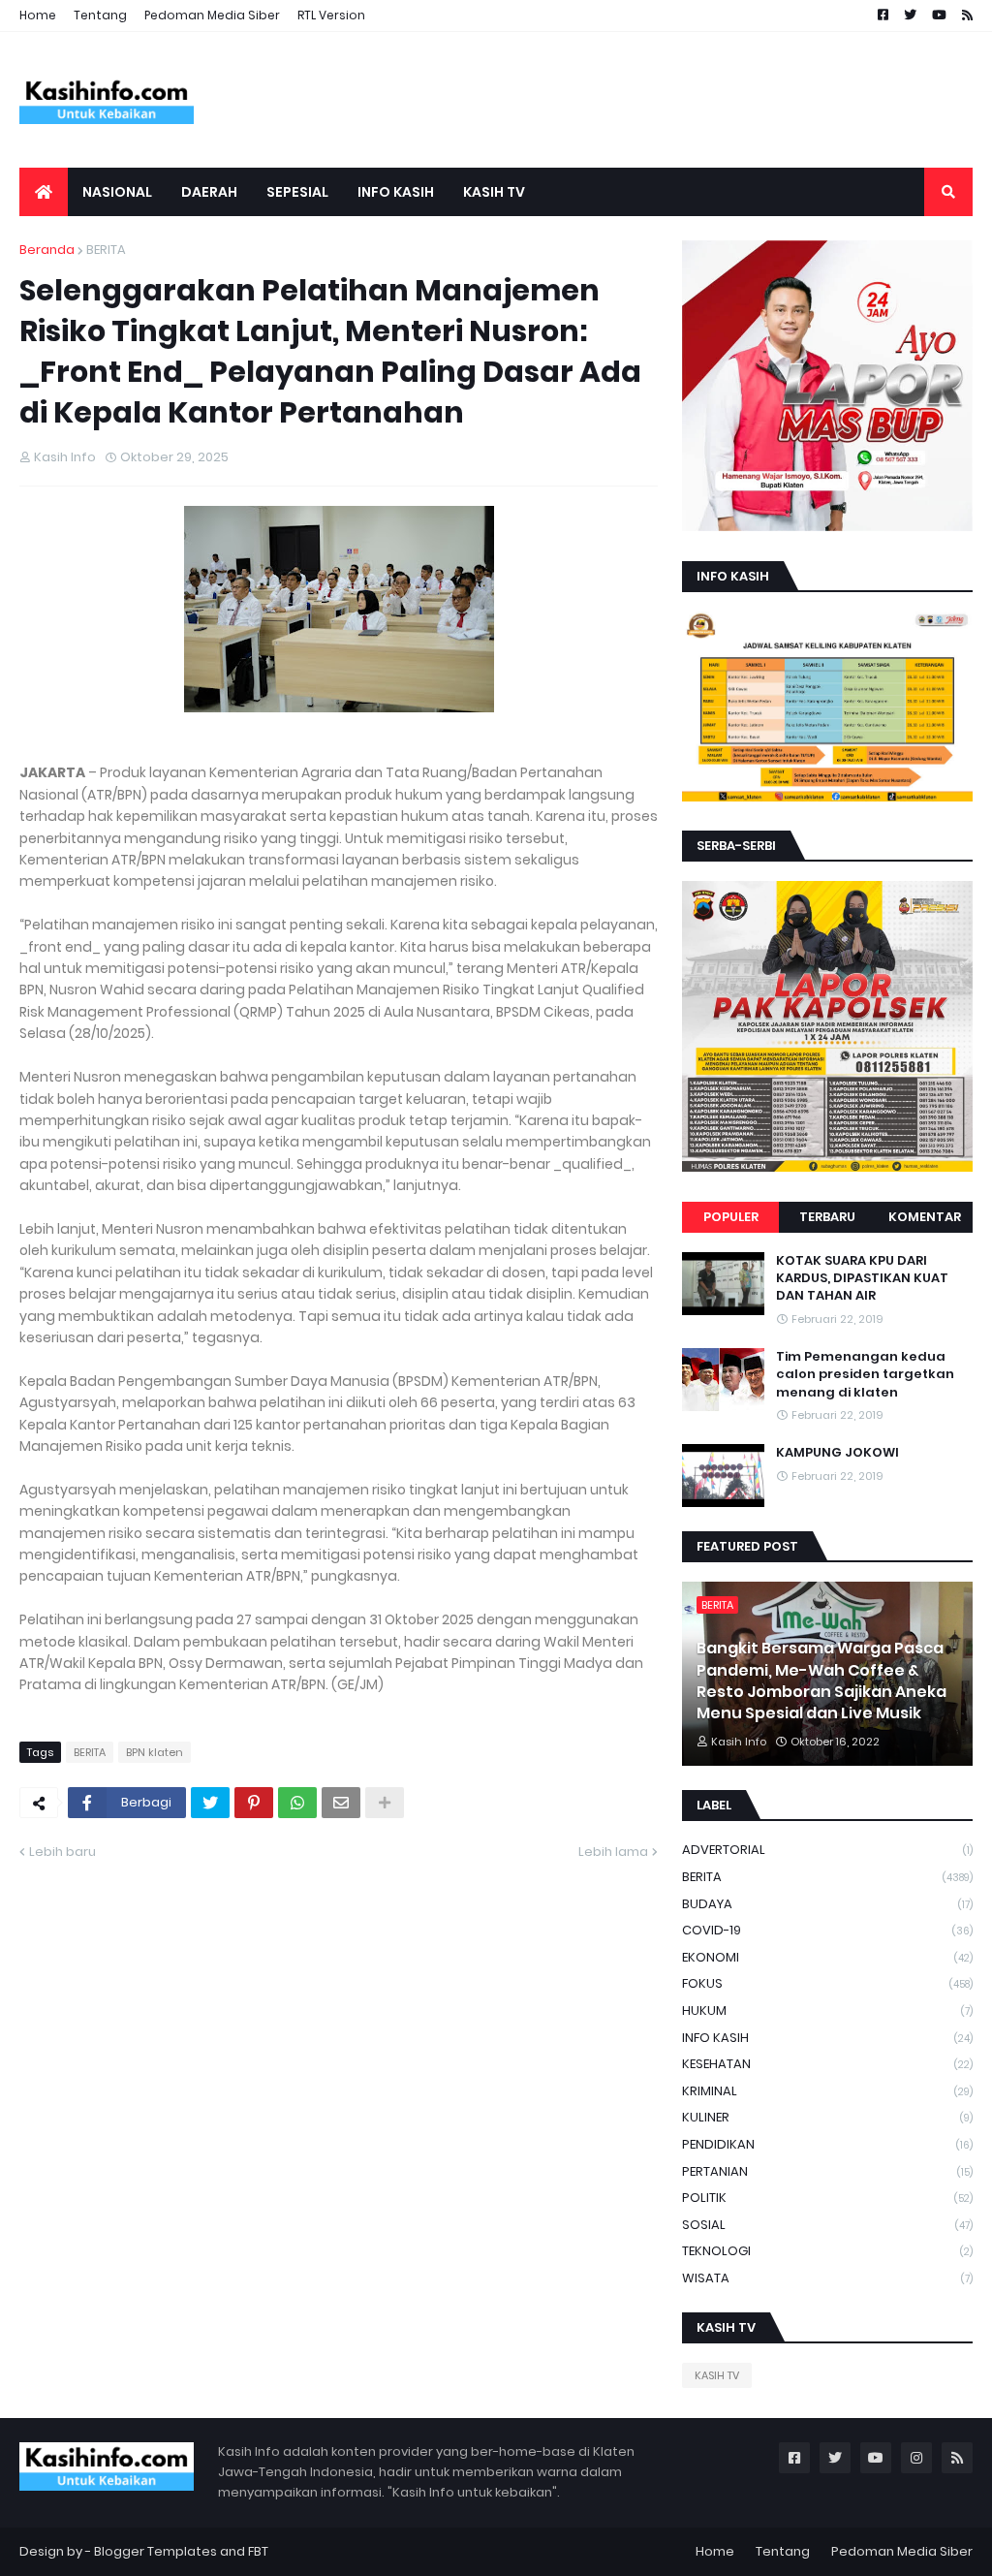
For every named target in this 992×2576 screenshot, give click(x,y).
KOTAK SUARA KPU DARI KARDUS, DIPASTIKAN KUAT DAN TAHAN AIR (862, 1278)
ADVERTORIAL (827, 1850)
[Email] (341, 1803)
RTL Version (331, 15)
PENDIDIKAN (827, 2144)
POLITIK (827, 2198)
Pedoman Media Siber (212, 15)
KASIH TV (717, 2375)
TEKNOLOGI (827, 2251)
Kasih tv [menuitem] (494, 192)
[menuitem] (44, 192)
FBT (258, 2551)
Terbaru (827, 1217)
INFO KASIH (827, 2038)
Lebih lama (613, 1852)
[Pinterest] (254, 1803)
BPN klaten (155, 1752)
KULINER (827, 2117)
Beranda (47, 250)
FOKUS (827, 1983)
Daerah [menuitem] (209, 192)
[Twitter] (210, 1803)
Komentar (925, 1217)
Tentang (100, 15)
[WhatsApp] (297, 1803)
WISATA (827, 2278)
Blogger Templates (155, 2551)
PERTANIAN (827, 2171)
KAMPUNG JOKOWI (837, 1453)
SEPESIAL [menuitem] (297, 192)
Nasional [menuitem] (117, 192)
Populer (731, 1217)
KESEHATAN (827, 2064)
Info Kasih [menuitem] (396, 192)
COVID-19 (827, 1930)
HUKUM (827, 2011)
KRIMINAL (827, 2091)
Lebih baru (62, 1852)
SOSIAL (827, 2225)
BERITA (106, 250)
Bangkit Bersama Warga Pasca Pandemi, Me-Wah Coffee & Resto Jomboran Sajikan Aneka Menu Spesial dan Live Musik (821, 1681)
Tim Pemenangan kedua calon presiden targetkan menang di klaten (865, 1374)
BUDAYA (827, 1904)
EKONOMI (827, 1957)
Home (38, 15)
